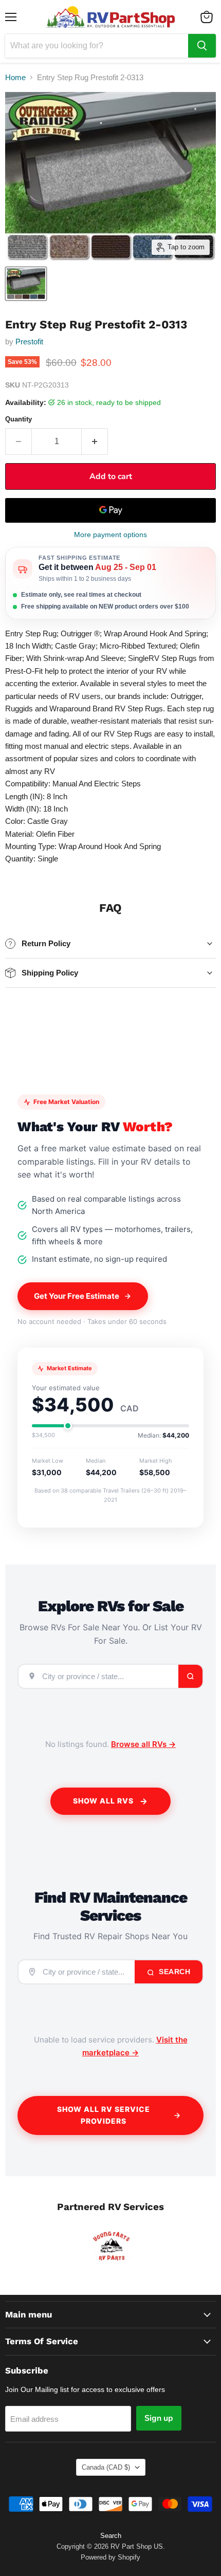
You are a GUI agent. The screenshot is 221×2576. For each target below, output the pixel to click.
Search (174, 1972)
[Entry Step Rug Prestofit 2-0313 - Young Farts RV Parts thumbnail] (26, 284)
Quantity (19, 419)
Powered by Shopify (110, 2557)
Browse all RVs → (143, 1744)
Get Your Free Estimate (77, 1296)
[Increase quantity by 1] (95, 441)
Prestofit (29, 342)
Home (15, 77)
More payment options (110, 535)
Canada (106, 2467)
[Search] (202, 46)
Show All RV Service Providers (104, 2115)
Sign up (159, 2418)
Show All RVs (103, 1801)
